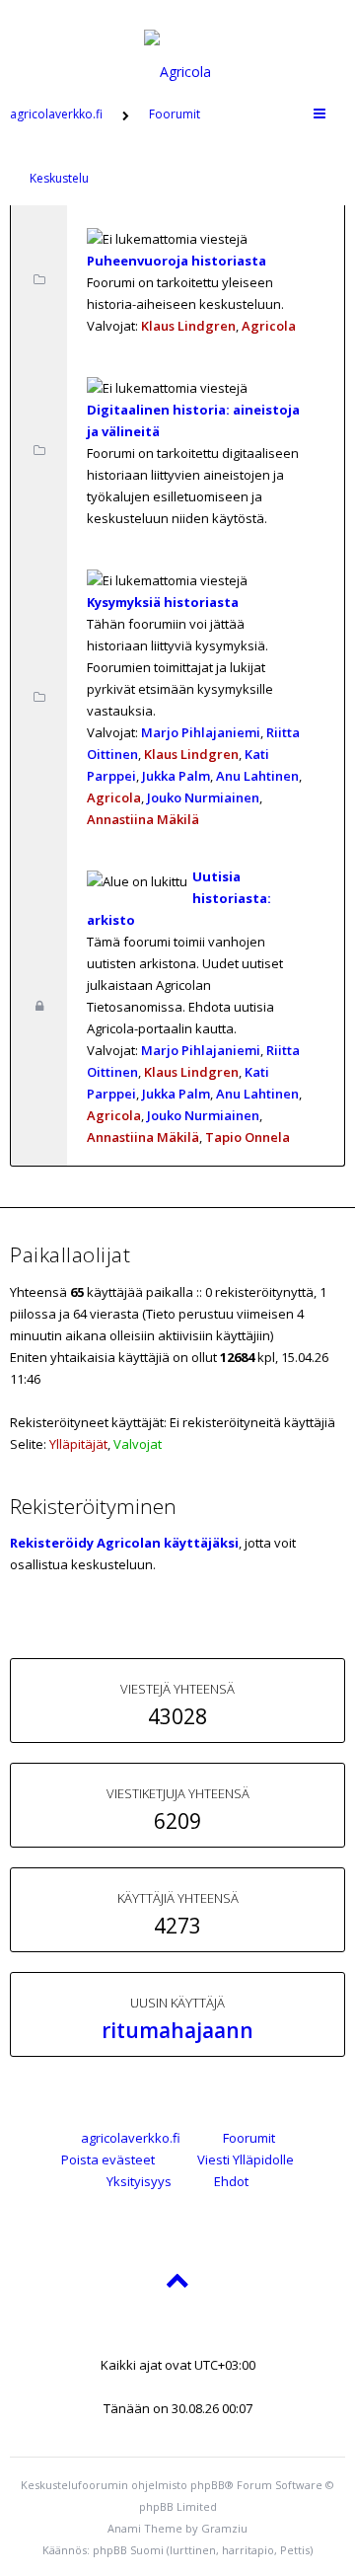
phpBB (208, 2485)
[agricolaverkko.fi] (177, 43)
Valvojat (138, 1444)
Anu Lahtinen (257, 776)
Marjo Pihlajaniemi (201, 732)
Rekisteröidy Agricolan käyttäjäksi (124, 1543)
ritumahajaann (177, 2030)
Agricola (269, 326)
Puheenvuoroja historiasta (177, 261)
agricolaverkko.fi (131, 2138)
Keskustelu (59, 178)
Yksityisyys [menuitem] (139, 2181)
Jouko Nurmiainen (203, 797)
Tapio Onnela (248, 1137)
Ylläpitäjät (78, 1444)
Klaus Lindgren (188, 326)
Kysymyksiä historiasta (163, 602)
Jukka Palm (176, 776)
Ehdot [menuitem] (231, 2181)
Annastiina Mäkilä (143, 819)
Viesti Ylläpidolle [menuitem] (246, 2159)
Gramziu (224, 2528)
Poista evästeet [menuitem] (108, 2159)
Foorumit (249, 2138)
